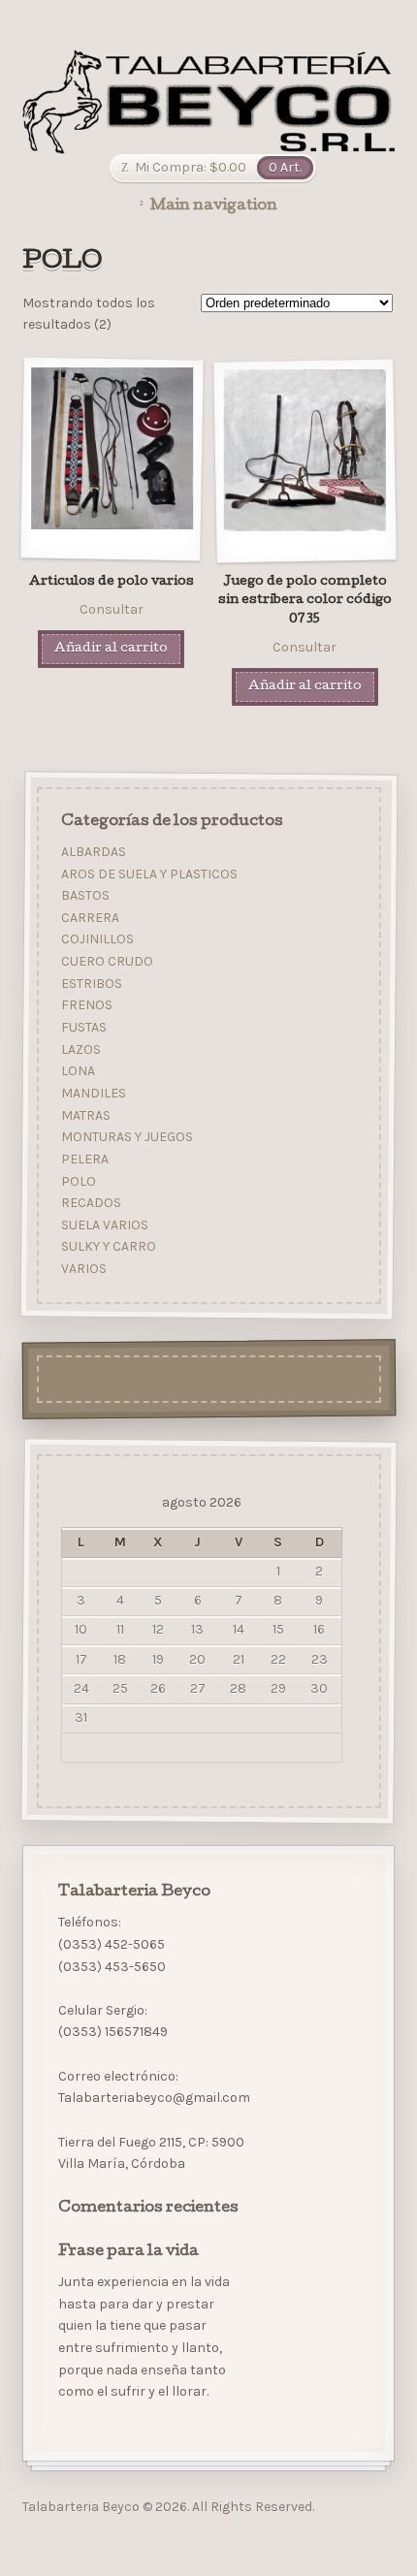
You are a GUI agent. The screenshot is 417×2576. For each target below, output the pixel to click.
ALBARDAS (93, 852)
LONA (77, 1072)
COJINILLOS (96, 940)
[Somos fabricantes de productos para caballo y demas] (209, 102)
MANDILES (93, 1093)
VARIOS (83, 1269)
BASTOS (84, 896)
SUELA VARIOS (104, 1225)
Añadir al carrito (111, 649)
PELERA (84, 1159)
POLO (78, 1181)
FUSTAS (83, 1027)
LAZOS (80, 1049)
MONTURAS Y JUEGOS (126, 1138)
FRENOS (86, 1006)
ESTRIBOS (91, 984)
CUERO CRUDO (106, 961)
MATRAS (85, 1115)
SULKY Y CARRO (108, 1247)
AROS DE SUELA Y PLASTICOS (148, 874)
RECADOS (90, 1203)
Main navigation (214, 207)
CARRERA (89, 918)
